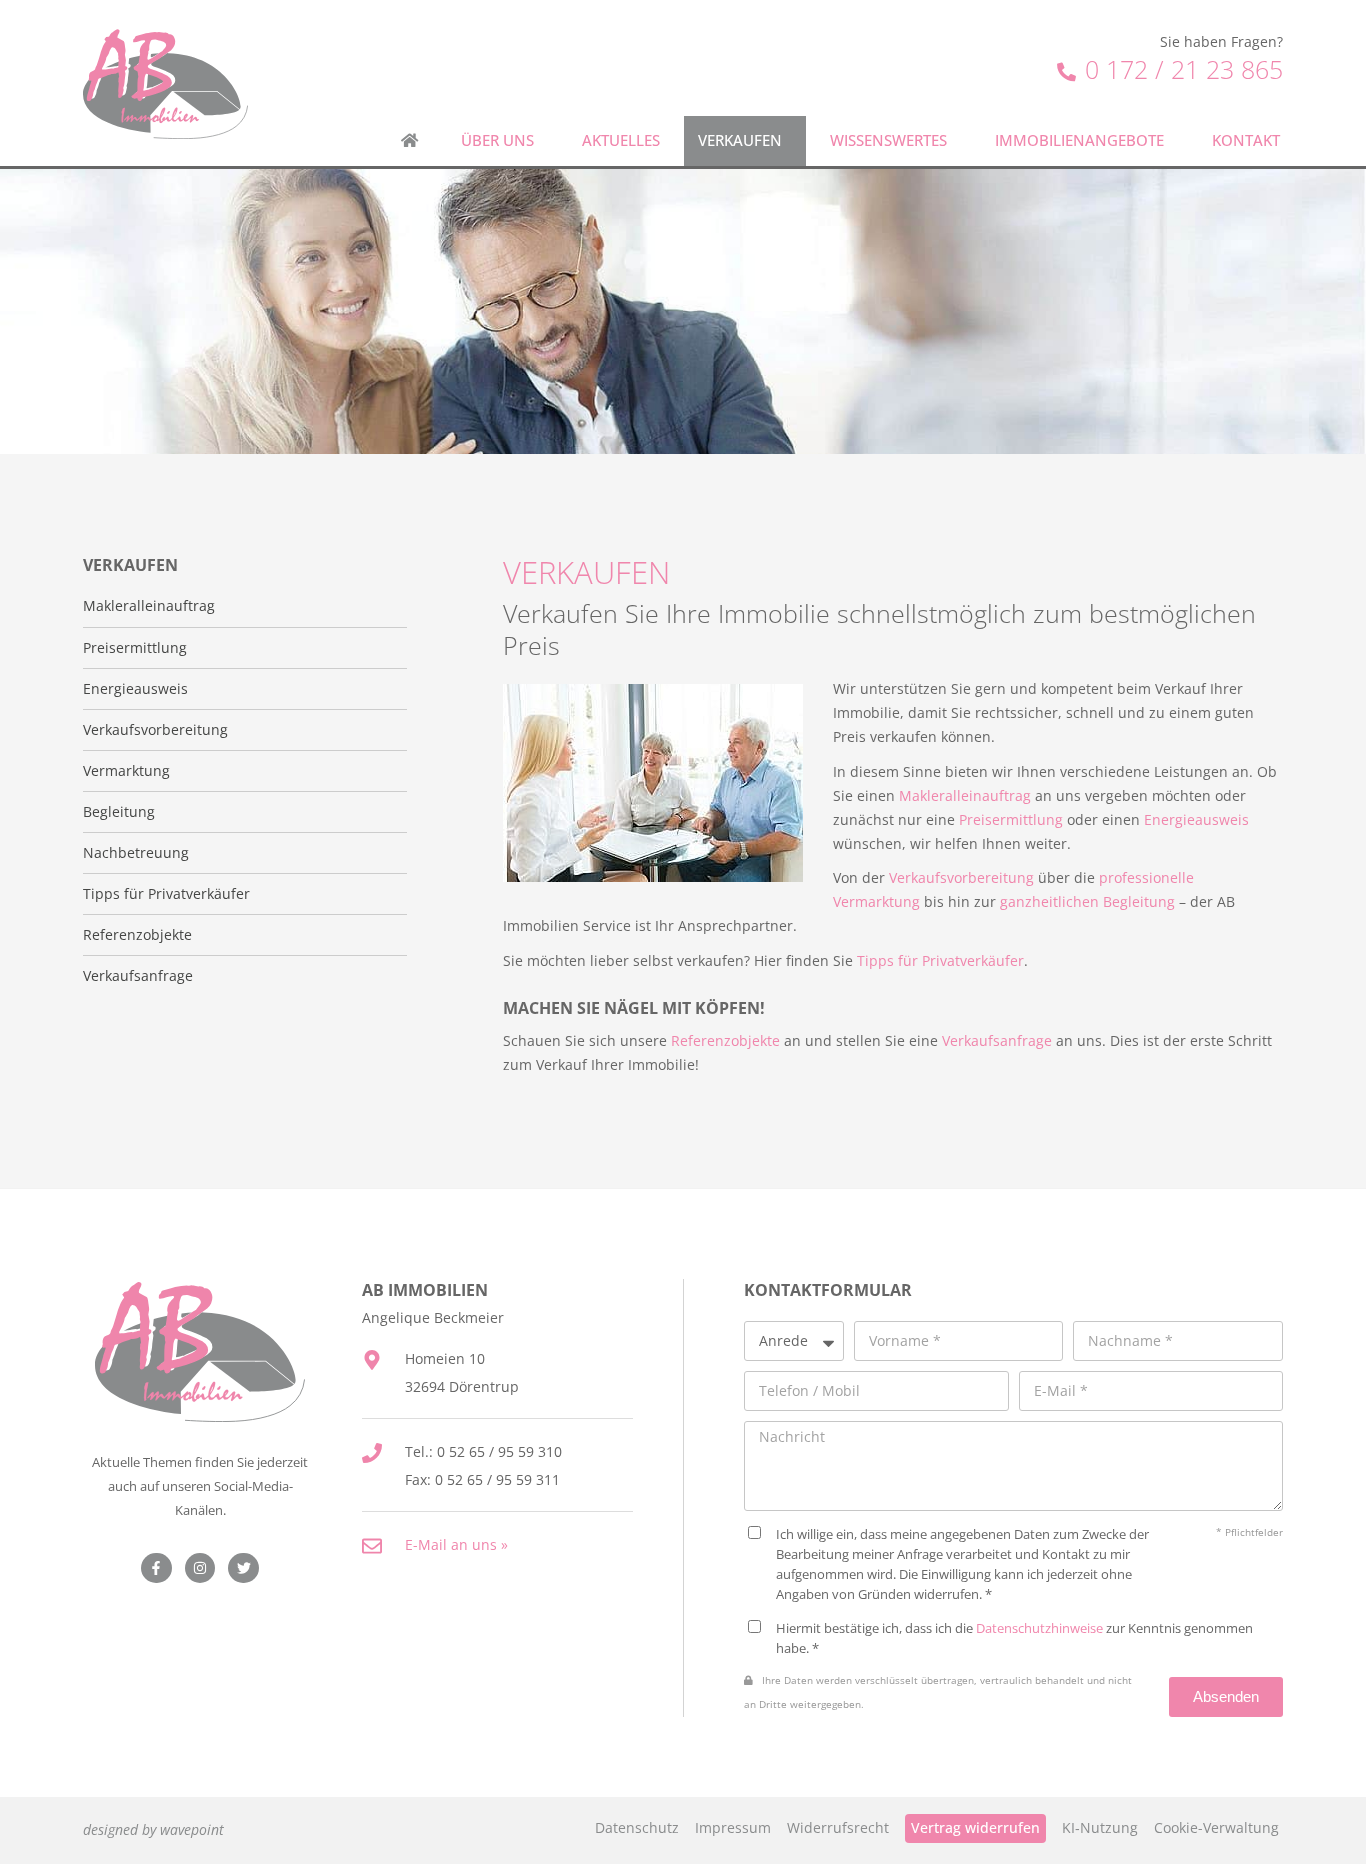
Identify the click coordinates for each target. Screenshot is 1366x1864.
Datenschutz (637, 1827)
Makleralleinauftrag (149, 606)
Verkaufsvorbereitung (155, 730)
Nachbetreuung (136, 853)
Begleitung (119, 812)
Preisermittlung (135, 648)
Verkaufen (740, 140)
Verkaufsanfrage (138, 976)
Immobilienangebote (1079, 140)
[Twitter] (243, 1568)
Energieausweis (135, 689)
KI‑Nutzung (1100, 1827)
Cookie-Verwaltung (1216, 1827)
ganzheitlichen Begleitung (1087, 901)
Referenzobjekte (137, 935)
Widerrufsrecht (838, 1827)
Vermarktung (126, 771)
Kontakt (1246, 140)
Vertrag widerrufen (975, 1827)
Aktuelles (621, 140)
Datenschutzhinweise (1039, 1628)
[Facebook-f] (156, 1568)
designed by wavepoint (153, 1829)
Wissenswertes (888, 140)
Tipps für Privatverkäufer (166, 894)
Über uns (497, 140)
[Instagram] (200, 1568)
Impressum (733, 1827)
